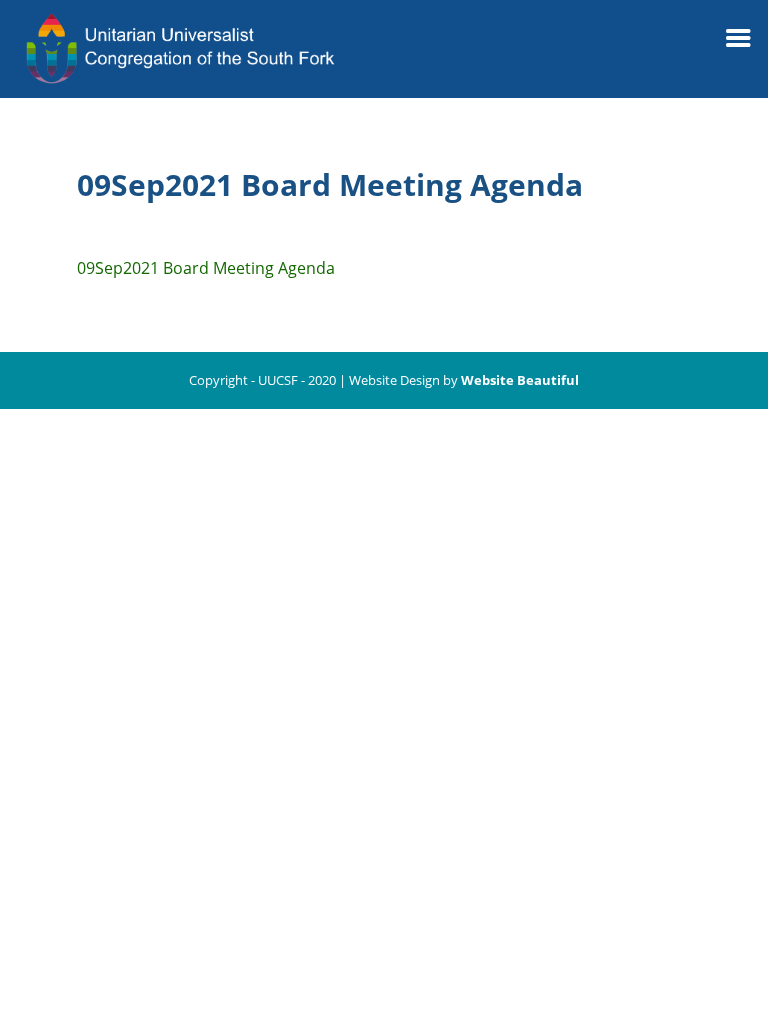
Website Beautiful (520, 380)
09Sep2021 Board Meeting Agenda (206, 268)
